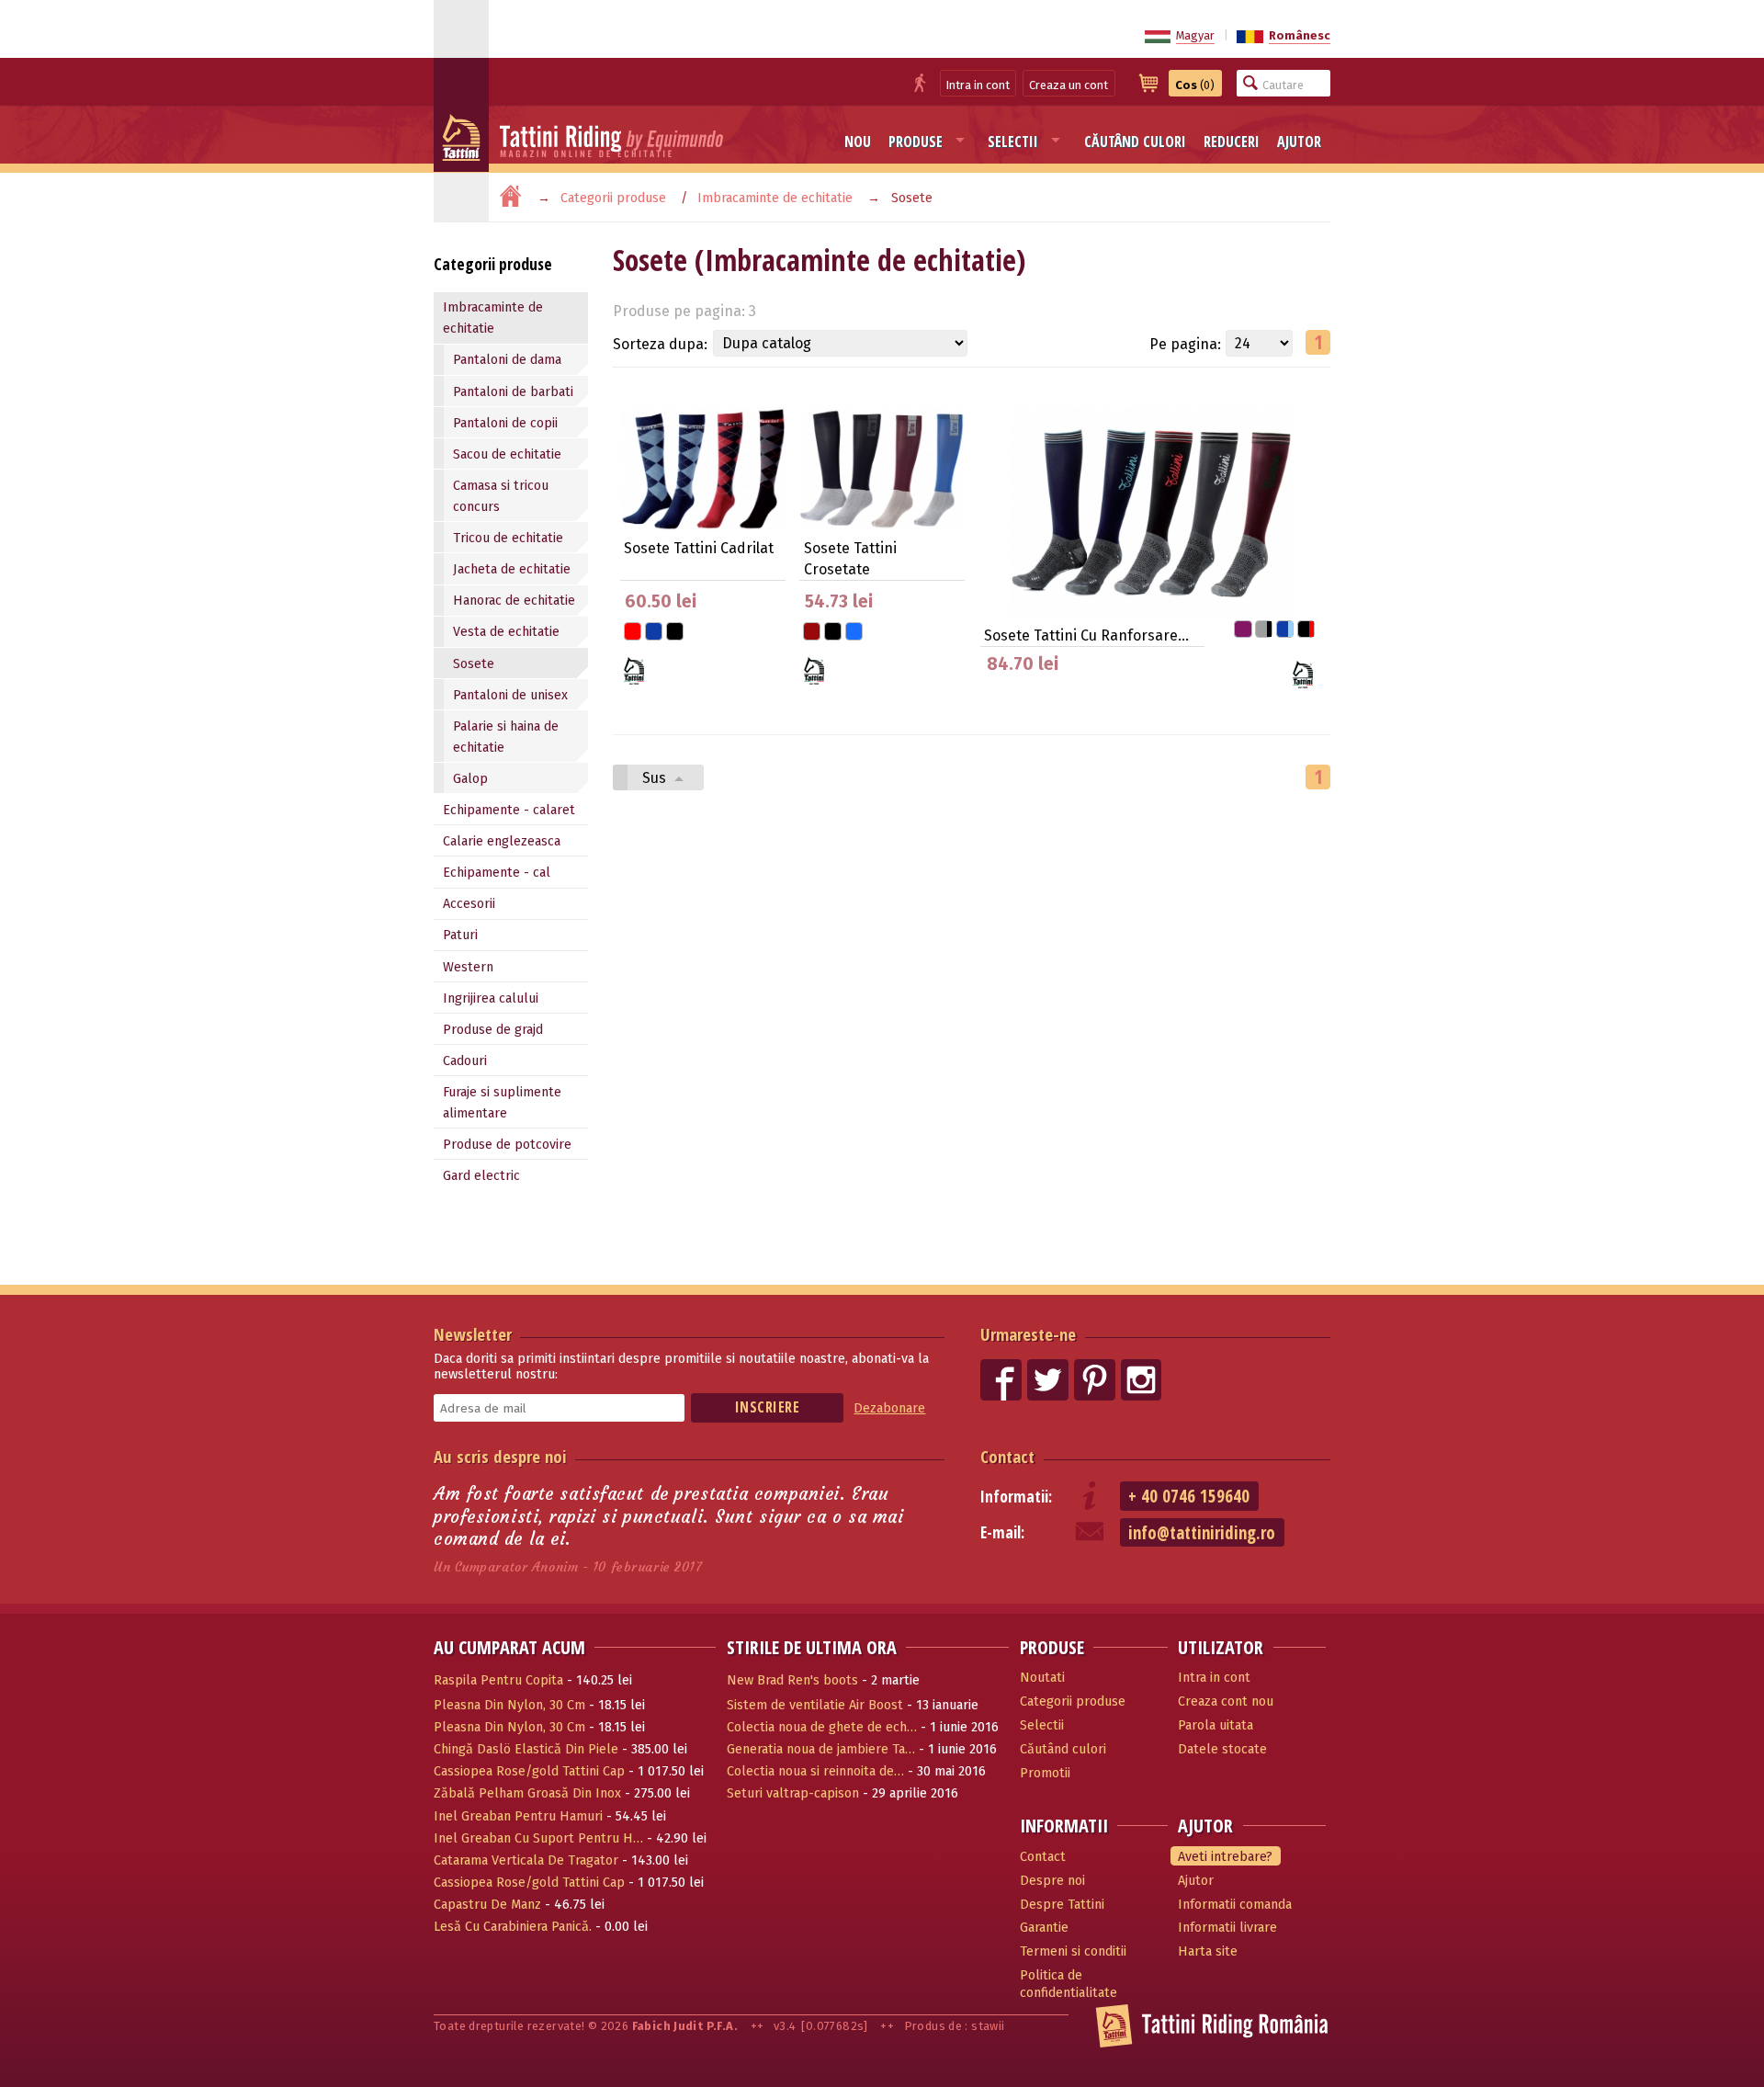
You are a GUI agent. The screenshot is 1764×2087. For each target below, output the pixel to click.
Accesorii (469, 904)
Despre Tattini (1062, 1905)
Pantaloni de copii (505, 423)
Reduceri (1232, 142)
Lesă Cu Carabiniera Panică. (513, 1927)
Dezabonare (889, 1408)
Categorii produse (613, 198)
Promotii (1045, 1773)
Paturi (460, 935)
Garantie (1044, 1928)
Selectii (1013, 142)
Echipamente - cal (497, 873)
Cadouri (465, 1061)
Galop (470, 779)
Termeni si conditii (1073, 1951)
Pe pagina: (1185, 344)
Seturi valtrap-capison (793, 1793)
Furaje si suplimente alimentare (502, 1103)
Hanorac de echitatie (514, 601)
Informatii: (1016, 1497)
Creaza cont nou (1226, 1701)
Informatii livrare (1227, 1928)
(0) (1195, 85)
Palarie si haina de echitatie (506, 737)
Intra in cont (978, 85)
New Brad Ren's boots (792, 1680)
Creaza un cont (1069, 85)
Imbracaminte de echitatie (775, 198)
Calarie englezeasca (502, 841)
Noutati (1042, 1678)
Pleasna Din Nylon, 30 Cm (509, 1705)
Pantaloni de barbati (513, 392)
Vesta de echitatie (506, 632)
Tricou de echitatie (508, 538)
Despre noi (1052, 1881)
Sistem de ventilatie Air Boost (815, 1705)
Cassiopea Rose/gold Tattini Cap (529, 1771)
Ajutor (1299, 142)
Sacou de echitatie (507, 454)
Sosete (474, 664)
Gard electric (481, 1176)
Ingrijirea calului (491, 998)
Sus (656, 778)
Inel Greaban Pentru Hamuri (518, 1816)
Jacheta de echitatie (512, 569)
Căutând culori (1135, 142)
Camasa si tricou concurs (501, 496)
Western (468, 967)
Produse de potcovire (507, 1145)
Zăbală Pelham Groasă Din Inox (527, 1793)
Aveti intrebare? (1225, 1857)
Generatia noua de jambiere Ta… (821, 1749)
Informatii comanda (1235, 1905)
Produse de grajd (493, 1030)
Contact (1007, 1456)
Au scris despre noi (500, 1456)
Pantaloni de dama (507, 360)
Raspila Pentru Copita (498, 1680)
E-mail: (1002, 1532)
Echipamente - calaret (509, 810)
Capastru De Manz (487, 1905)
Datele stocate (1222, 1749)
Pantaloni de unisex (510, 695)
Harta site (1208, 1951)
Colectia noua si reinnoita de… (815, 1771)
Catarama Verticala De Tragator (526, 1860)
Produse (916, 142)
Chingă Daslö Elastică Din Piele (526, 1749)
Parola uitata (1216, 1725)
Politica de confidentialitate (1069, 1984)
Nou (858, 142)
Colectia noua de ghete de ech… (822, 1727)
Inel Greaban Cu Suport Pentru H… (538, 1838)
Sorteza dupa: (660, 344)
